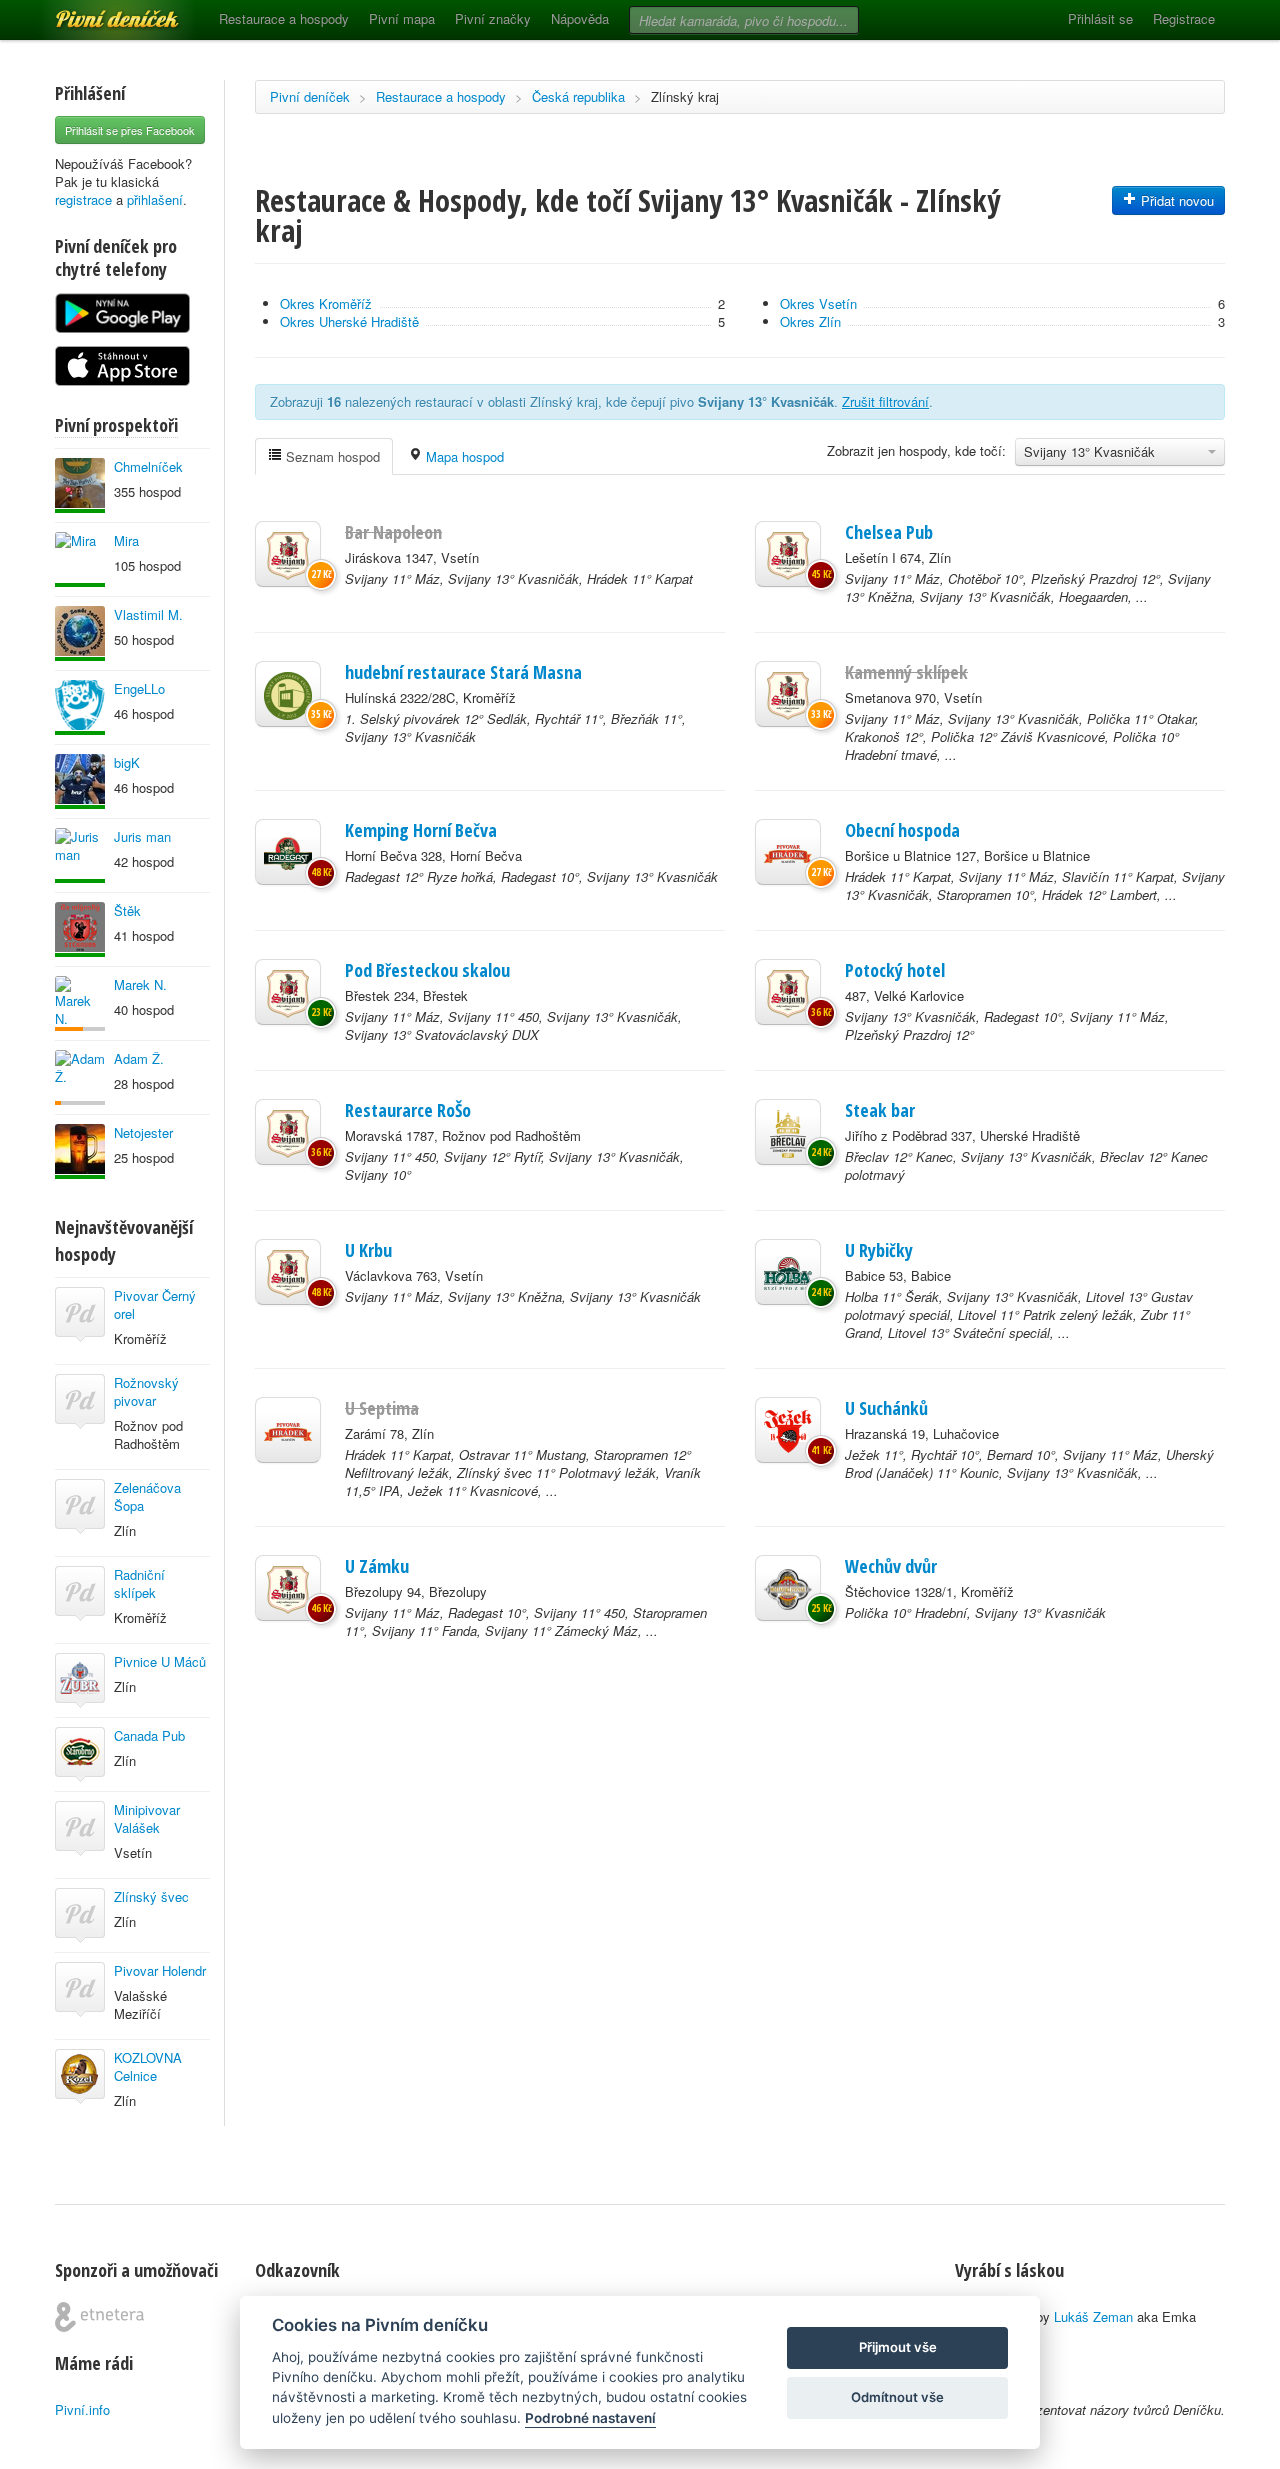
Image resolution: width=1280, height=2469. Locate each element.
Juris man (142, 836)
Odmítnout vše (897, 2397)
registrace (83, 199)
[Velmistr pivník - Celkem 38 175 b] (80, 559)
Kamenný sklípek (906, 672)
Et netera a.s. (99, 2317)
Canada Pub (149, 1735)
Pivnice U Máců (160, 1661)
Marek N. (140, 984)
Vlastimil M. (148, 614)
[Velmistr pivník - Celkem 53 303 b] (80, 707)
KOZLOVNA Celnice (148, 2066)
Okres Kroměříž (326, 303)
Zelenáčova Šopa (147, 1496)
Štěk (127, 910)
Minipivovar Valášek (147, 1818)
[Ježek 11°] (788, 1430)
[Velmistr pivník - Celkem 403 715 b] (80, 633)
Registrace (1184, 18)
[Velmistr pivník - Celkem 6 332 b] (80, 855)
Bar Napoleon (393, 532)
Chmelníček (148, 466)
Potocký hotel (895, 970)
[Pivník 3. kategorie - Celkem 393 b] (80, 1077)
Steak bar (880, 1110)
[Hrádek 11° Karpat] (788, 852)
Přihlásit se (1100, 18)
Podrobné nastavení (590, 2418)
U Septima (382, 1408)
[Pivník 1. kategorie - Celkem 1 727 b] (80, 1003)
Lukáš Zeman (1093, 2316)
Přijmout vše (898, 2347)
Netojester (143, 1132)
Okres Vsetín (818, 303)
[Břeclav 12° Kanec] (788, 1132)
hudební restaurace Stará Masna (463, 672)
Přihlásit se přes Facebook (130, 130)
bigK (127, 762)
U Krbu (368, 1250)
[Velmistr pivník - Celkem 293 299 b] (80, 485)
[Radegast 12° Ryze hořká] (288, 852)
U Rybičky (879, 1250)
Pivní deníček (95, 12)
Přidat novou (1175, 200)
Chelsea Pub (889, 532)
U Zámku (377, 1566)
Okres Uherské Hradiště (349, 321)
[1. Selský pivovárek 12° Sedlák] (288, 694)
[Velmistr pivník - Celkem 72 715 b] (80, 781)
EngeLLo (139, 688)
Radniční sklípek (139, 1583)
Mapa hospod (463, 456)
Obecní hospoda (902, 830)
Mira (126, 540)
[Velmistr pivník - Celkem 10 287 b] (80, 929)
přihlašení (155, 199)
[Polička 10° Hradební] (788, 1588)
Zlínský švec (151, 1896)
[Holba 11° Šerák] (788, 1272)
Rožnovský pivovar (146, 1391)
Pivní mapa (402, 18)
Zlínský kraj (685, 96)
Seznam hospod (331, 456)
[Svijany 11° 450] (288, 1132)
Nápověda (580, 18)
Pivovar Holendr (160, 1970)
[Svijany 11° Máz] (288, 554)
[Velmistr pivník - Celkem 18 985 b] (80, 1151)
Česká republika (578, 96)
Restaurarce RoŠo (408, 1110)
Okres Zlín (810, 321)
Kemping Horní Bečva (421, 830)
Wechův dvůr (891, 1566)
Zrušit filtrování (885, 401)
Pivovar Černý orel (155, 1304)
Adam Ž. (139, 1058)
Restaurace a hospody (284, 18)
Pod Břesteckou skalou (427, 970)
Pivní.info (82, 2409)
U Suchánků (886, 1408)
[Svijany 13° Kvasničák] (788, 992)
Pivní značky (493, 18)
